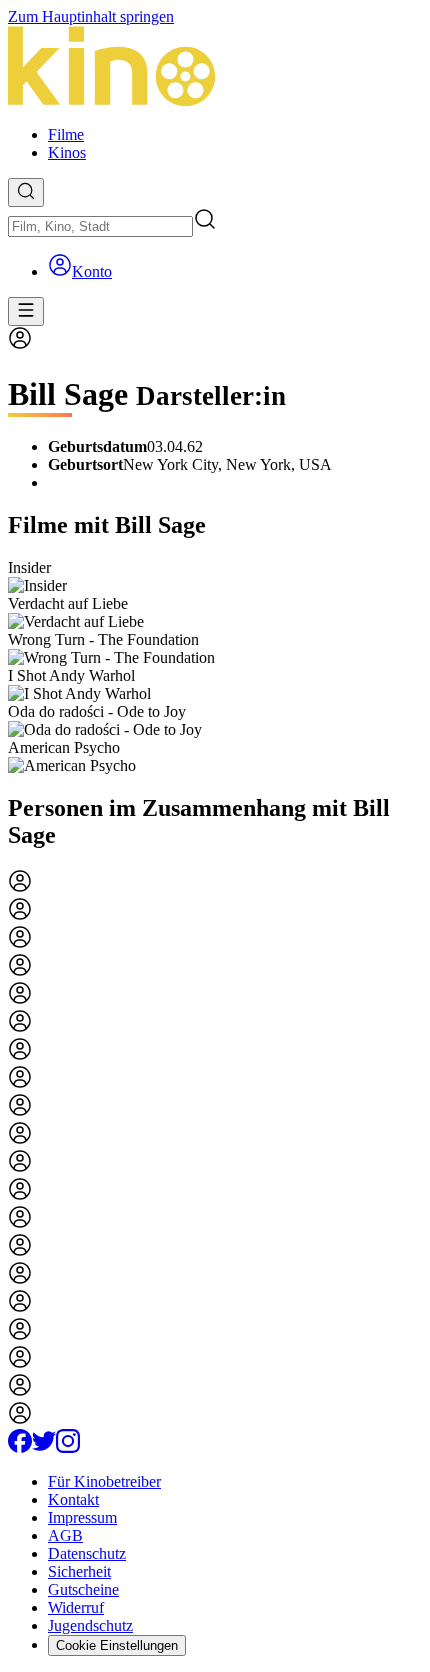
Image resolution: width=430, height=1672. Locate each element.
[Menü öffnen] (26, 311)
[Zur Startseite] (215, 68)
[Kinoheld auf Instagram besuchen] (68, 1447)
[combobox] (100, 226)
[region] (215, 667)
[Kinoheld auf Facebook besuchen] (20, 1447)
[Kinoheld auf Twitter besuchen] (44, 1447)
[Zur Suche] (26, 192)
